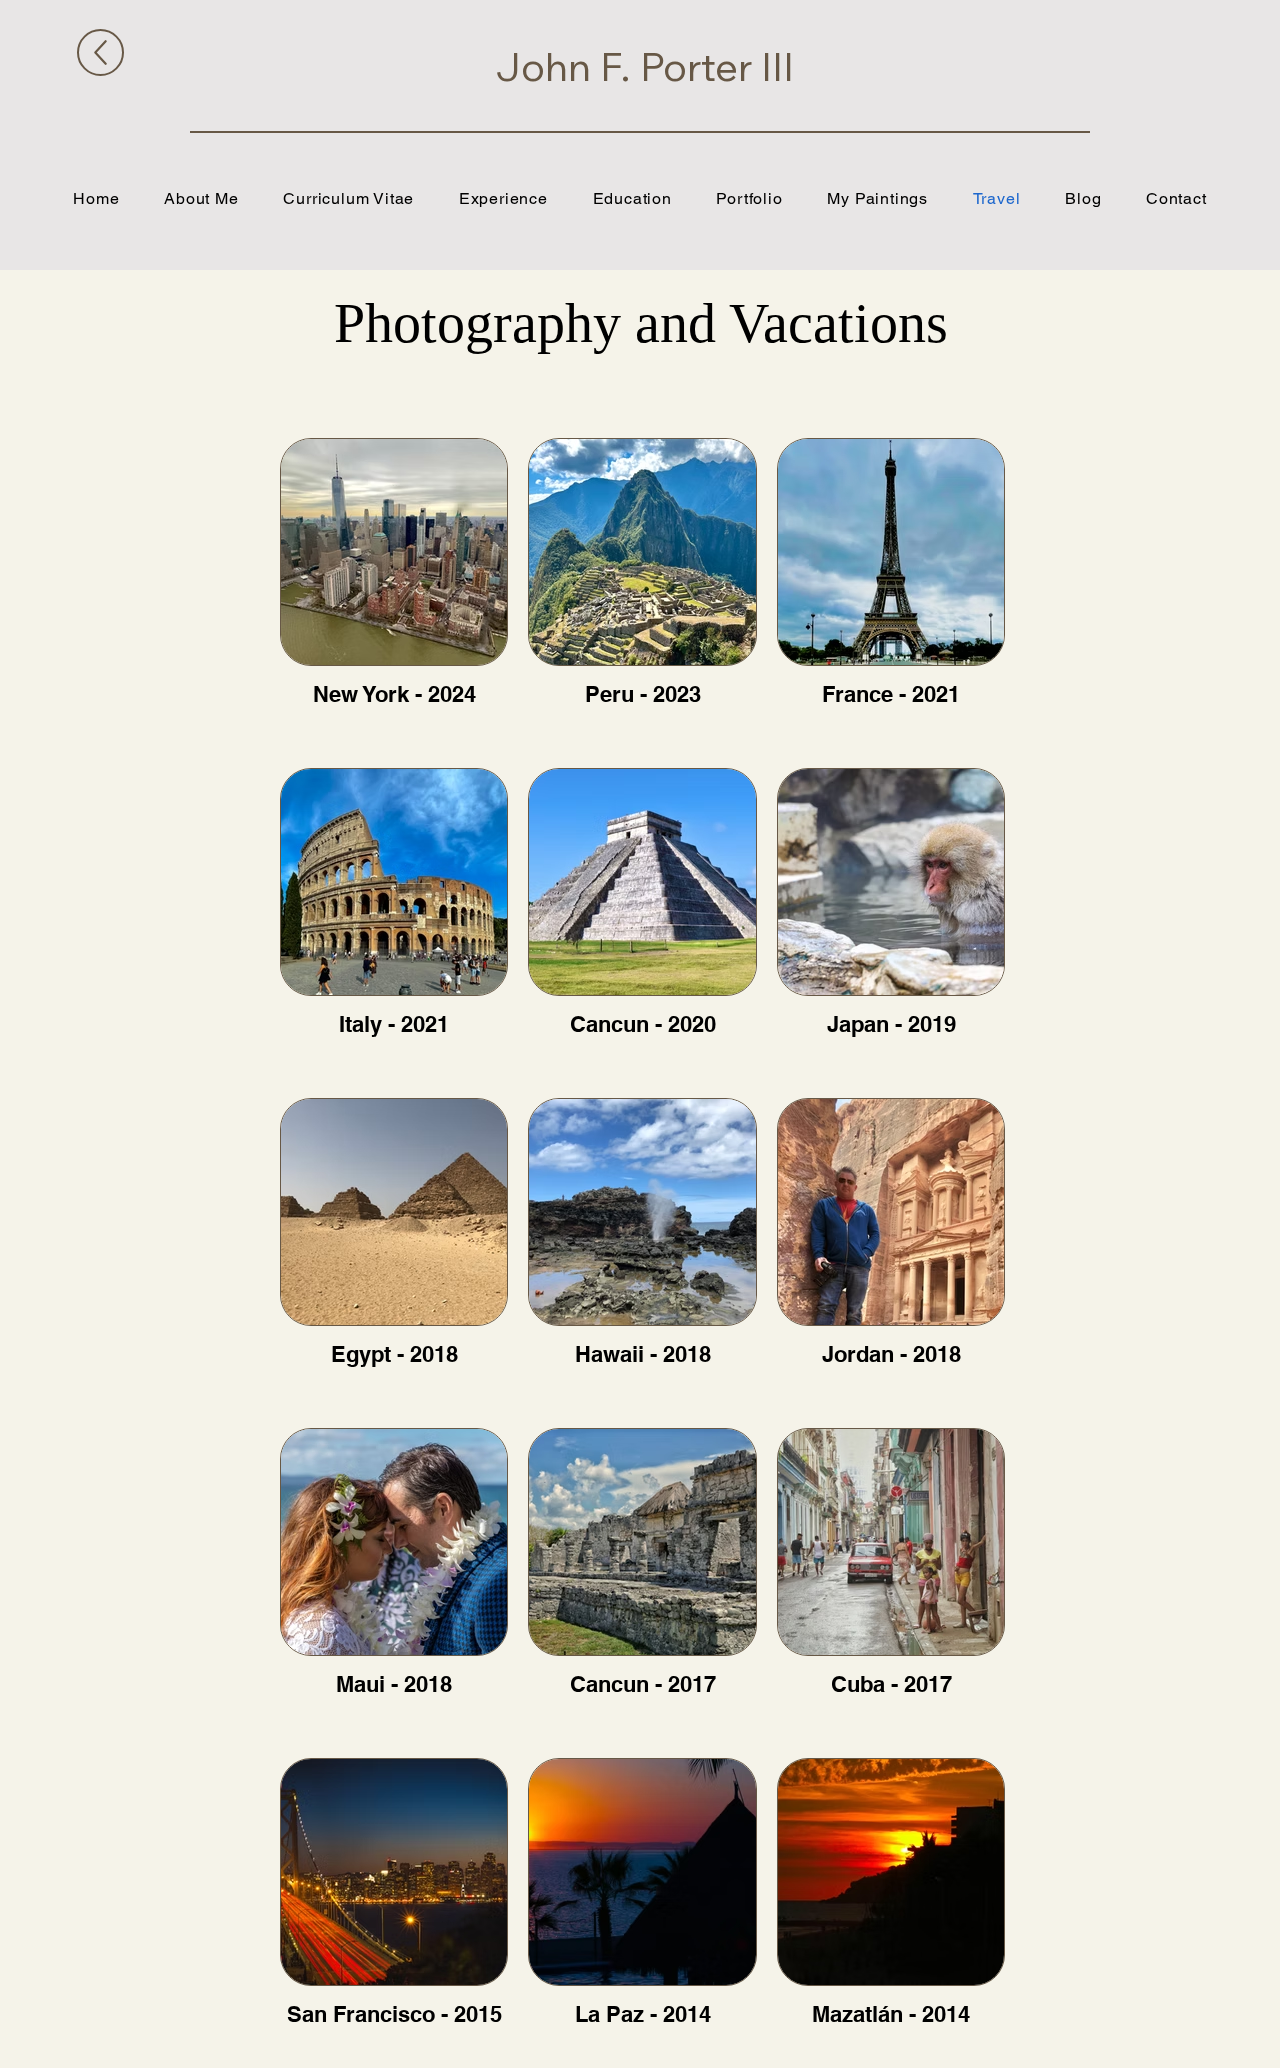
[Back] (100, 52)
